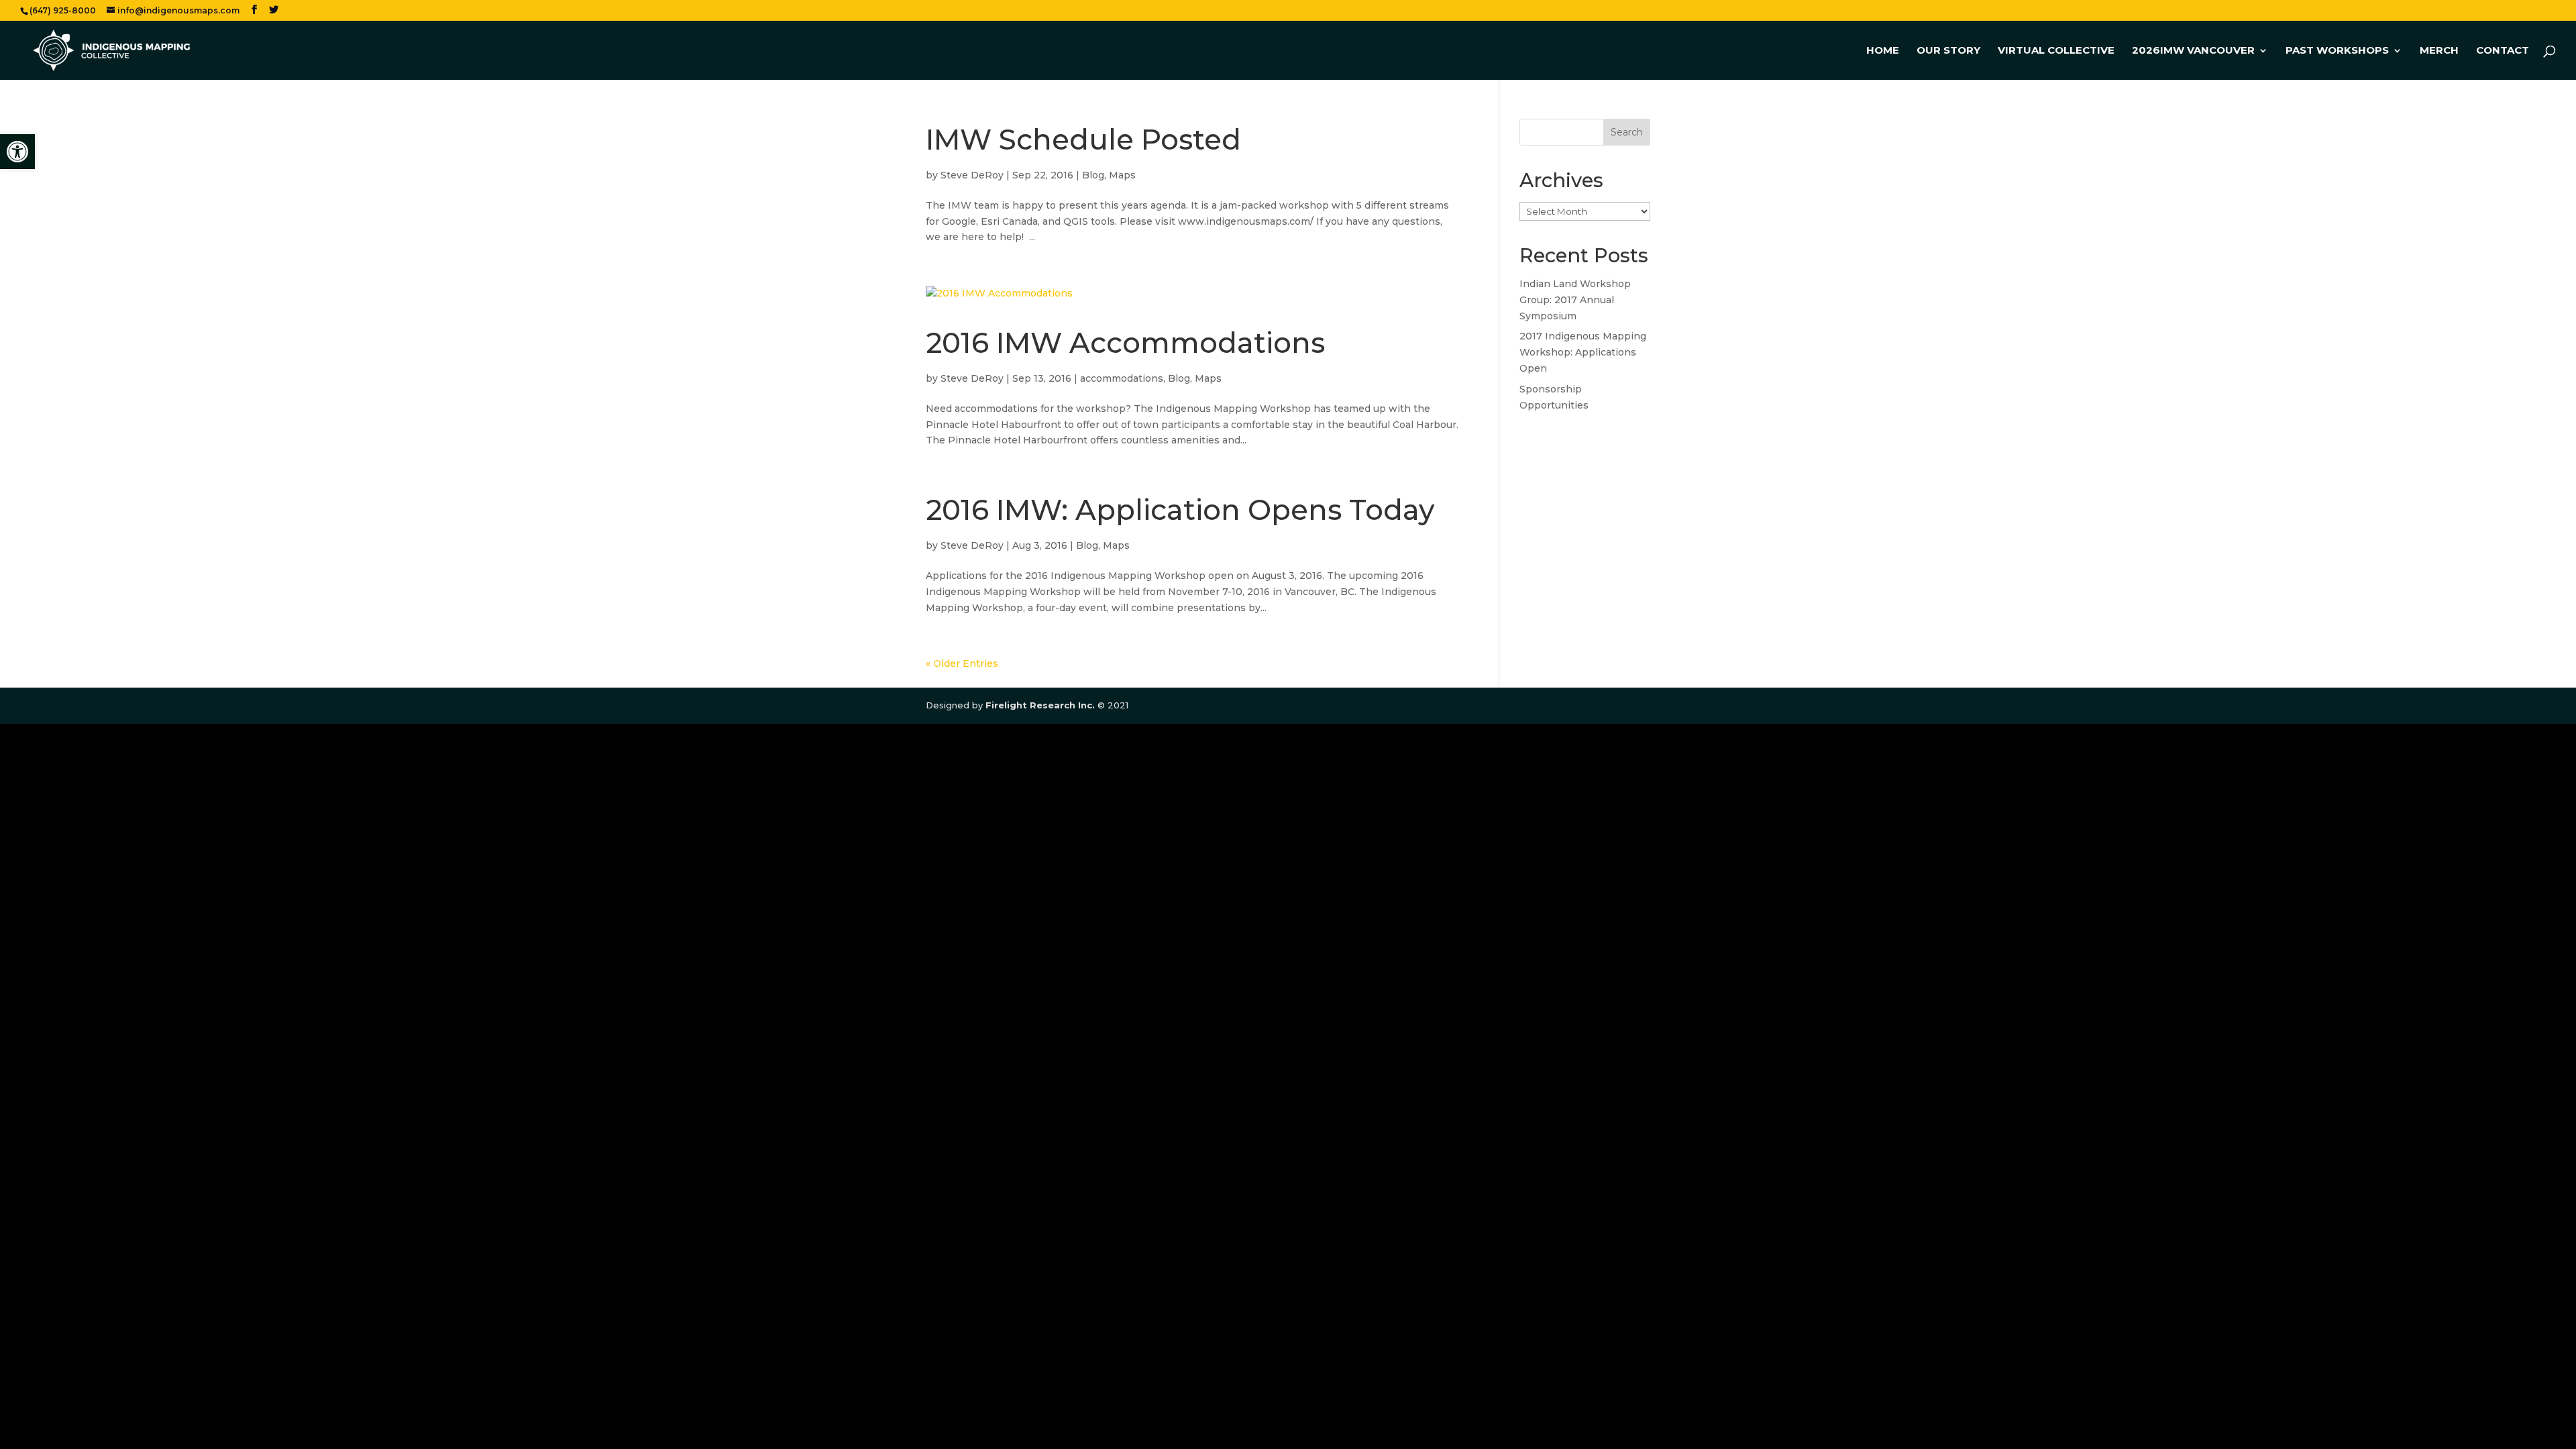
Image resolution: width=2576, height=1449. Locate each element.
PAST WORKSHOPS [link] (2337, 51)
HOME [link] (1883, 51)
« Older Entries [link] (962, 663)
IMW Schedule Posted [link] (1083, 140)
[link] (17, 152)
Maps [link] (1122, 175)
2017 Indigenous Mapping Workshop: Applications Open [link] (1583, 352)
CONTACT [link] (2503, 51)
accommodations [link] (1122, 378)
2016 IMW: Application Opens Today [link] (1180, 510)
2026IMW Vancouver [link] (2193, 51)
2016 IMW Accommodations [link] (1125, 343)
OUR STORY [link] (1948, 51)
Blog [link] (1093, 175)
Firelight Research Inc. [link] (1040, 705)
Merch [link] (2439, 51)
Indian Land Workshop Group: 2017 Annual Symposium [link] (1575, 300)
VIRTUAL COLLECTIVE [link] (2056, 51)
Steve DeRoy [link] (972, 175)
